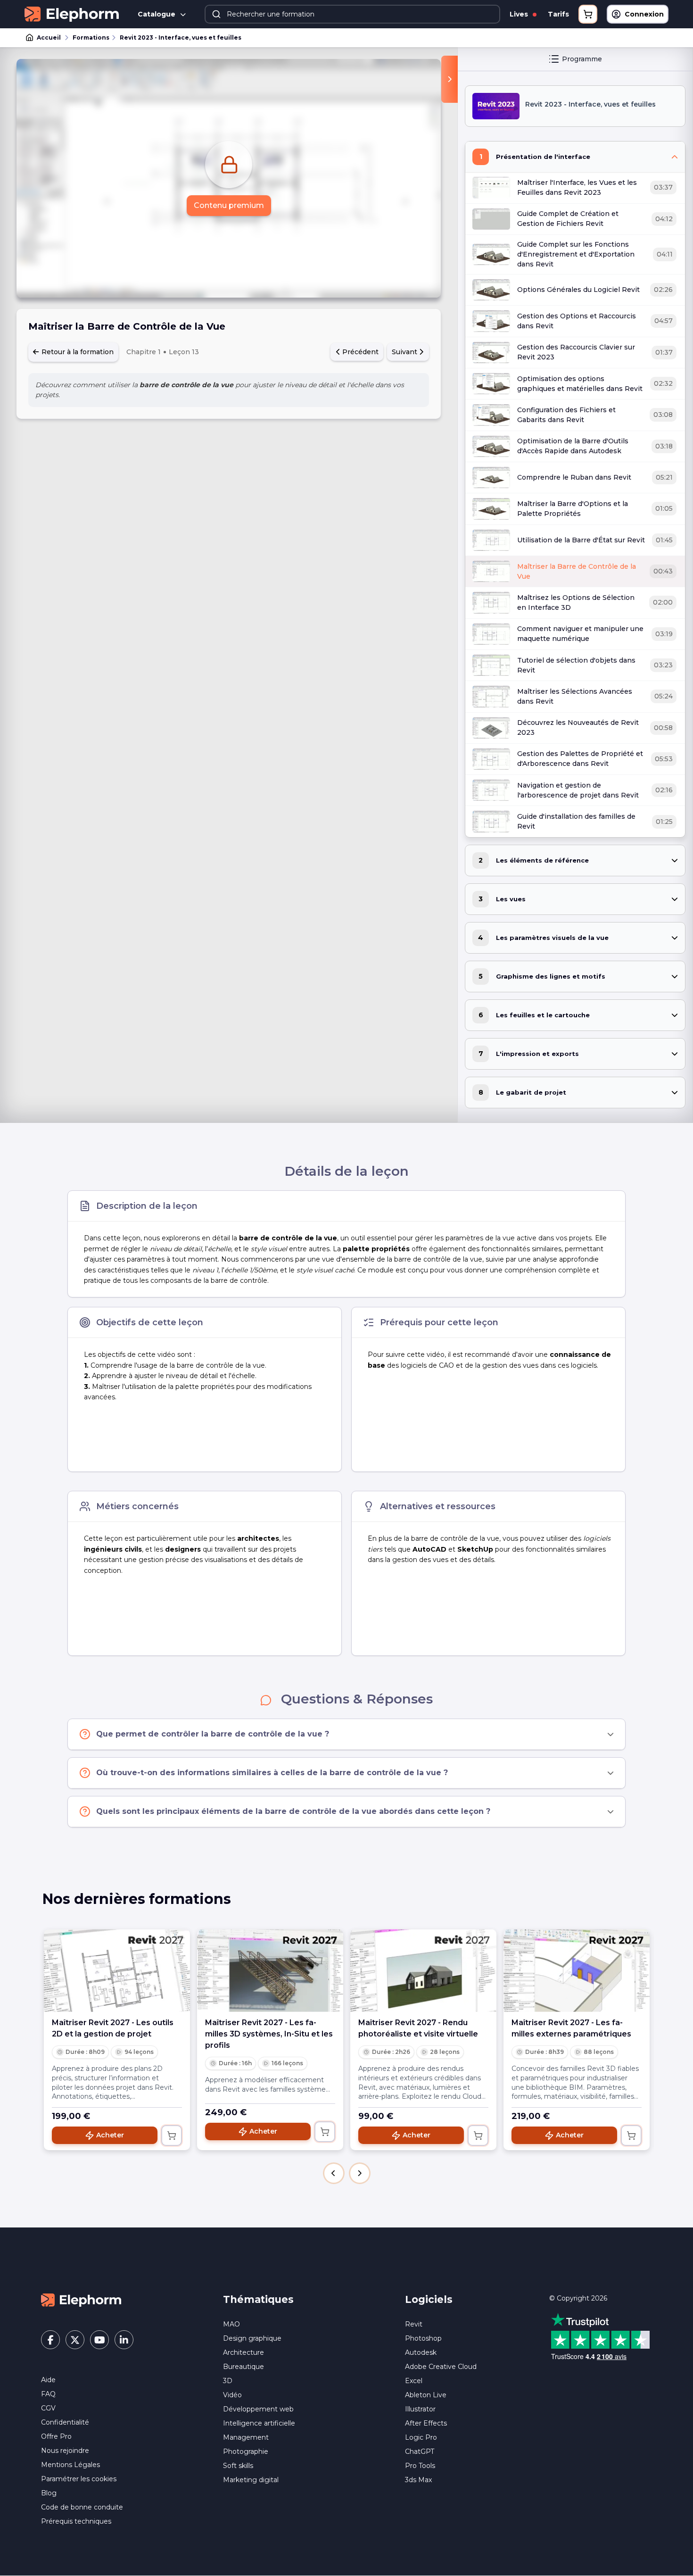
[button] (334, 2173)
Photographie (246, 2451)
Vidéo (232, 2395)
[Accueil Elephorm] (81, 2300)
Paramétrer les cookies (79, 2479)
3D (228, 2381)
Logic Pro (421, 2437)
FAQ (48, 2394)
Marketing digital (251, 2480)
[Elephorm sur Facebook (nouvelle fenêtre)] (50, 2340)
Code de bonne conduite (82, 2507)
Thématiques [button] (258, 2299)
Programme (582, 59)
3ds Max (418, 2480)
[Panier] (588, 14)
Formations (91, 37)
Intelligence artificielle (259, 2423)
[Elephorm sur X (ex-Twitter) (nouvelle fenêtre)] (75, 2340)
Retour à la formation (77, 352)
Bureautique (243, 2367)
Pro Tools (420, 2466)
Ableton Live (426, 2395)
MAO (231, 2324)
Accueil (49, 37)
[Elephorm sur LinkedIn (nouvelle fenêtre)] (124, 2340)
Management (246, 2437)
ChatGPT (420, 2451)
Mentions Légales (70, 2465)
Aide (48, 2380)
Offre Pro (56, 2436)
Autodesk (421, 2352)
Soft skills (238, 2466)
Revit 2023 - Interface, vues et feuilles (181, 37)
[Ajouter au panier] (172, 2136)
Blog (49, 2493)
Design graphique (252, 2338)
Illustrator (420, 2409)
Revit (414, 2324)
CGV (48, 2408)
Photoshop (423, 2338)
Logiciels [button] (429, 2299)
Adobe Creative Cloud (441, 2367)
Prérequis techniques (76, 2521)
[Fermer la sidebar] (450, 79)
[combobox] (352, 14)
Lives (520, 14)
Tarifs (558, 14)
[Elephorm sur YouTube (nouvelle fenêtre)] (99, 2340)
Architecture (243, 2352)
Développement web (258, 2409)
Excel (414, 2381)
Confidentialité (65, 2422)
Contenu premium (229, 205)
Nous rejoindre (65, 2451)
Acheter (110, 2135)
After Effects (426, 2423)
